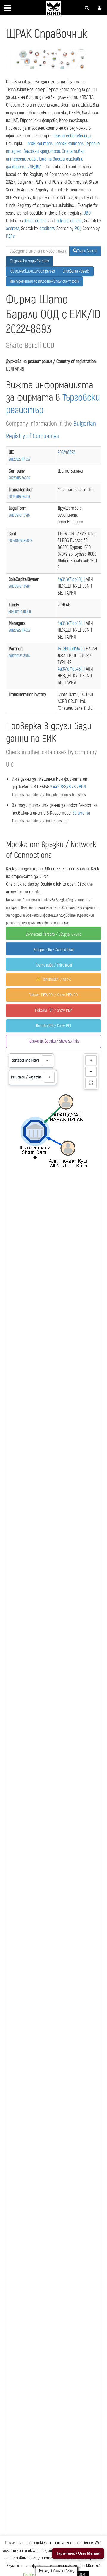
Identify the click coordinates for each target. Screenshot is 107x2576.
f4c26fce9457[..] (72, 649)
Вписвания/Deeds (76, 271)
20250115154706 (19, 478)
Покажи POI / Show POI (53, 1026)
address (13, 229)
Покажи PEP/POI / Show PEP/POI (53, 995)
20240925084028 (20, 541)
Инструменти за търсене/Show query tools (44, 281)
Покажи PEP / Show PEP (53, 1010)
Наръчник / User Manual (78, 2553)
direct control (36, 221)
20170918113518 (19, 515)
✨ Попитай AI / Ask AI (54, 979)
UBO (87, 213)
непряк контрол (69, 144)
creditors (47, 229)
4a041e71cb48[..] (72, 579)
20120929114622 (19, 459)
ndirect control (70, 221)
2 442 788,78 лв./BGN (68, 787)
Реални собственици (71, 136)
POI (77, 229)
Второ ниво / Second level (53, 950)
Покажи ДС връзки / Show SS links (53, 1041)
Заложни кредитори (42, 151)
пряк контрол (40, 144)
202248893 (67, 452)
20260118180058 (20, 612)
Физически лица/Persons (29, 261)
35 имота (81, 813)
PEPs (10, 236)
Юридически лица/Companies (32, 271)
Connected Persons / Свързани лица (53, 934)
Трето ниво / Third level (54, 965)
